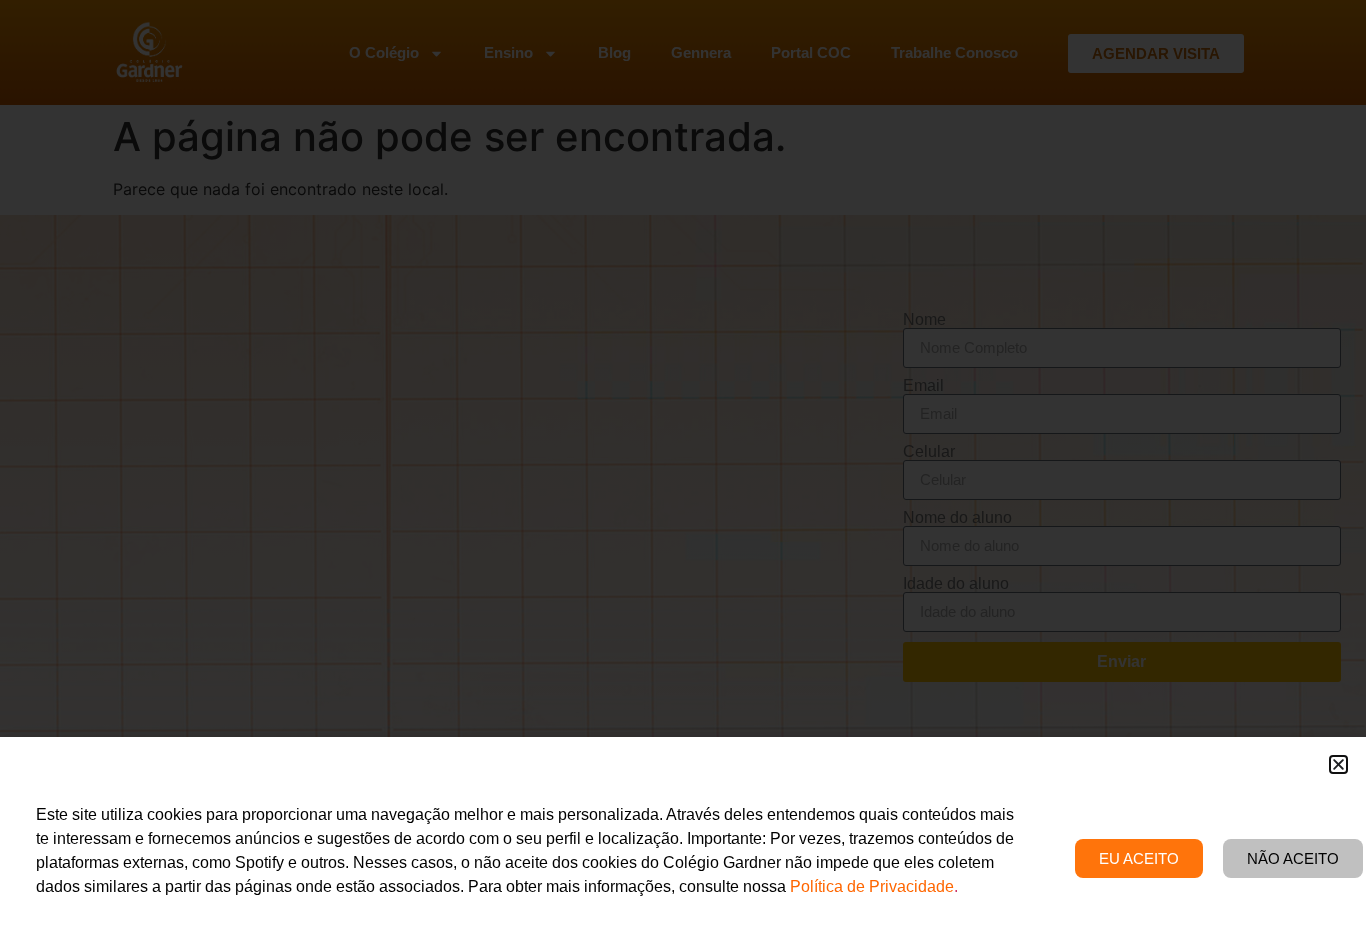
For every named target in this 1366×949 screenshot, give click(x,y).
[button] (1338, 764)
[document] (683, 474)
